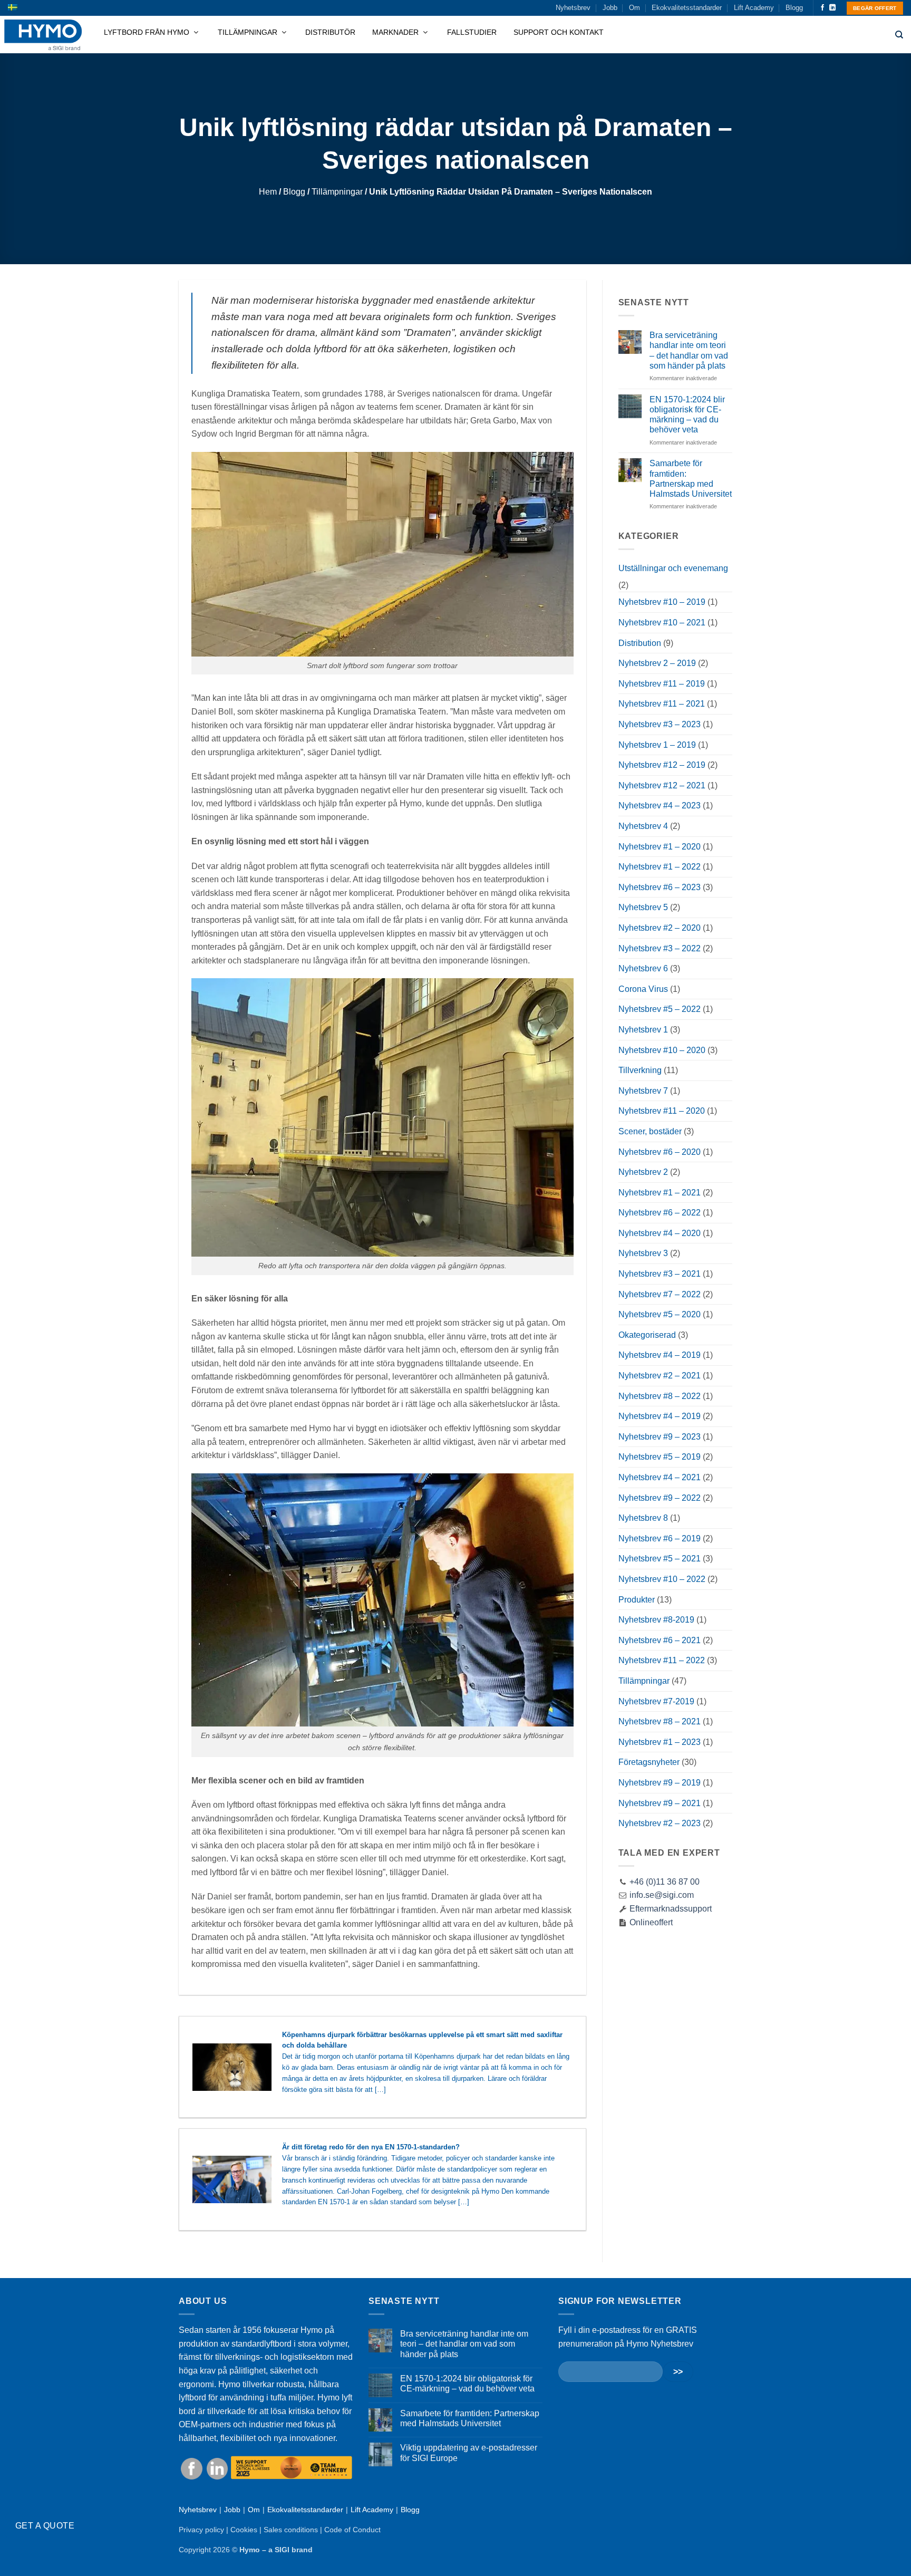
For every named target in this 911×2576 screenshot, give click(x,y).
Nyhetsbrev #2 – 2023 (660, 1823)
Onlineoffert (650, 1922)
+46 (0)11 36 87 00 (665, 1882)
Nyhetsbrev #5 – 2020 (660, 1314)
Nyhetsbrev (573, 8)
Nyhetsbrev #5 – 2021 (660, 1559)
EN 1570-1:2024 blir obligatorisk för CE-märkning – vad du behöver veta (687, 415)
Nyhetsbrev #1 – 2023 (660, 1742)
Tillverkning (640, 1070)
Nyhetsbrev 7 (643, 1091)
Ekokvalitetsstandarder (687, 8)
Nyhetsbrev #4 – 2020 (660, 1233)
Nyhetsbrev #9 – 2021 (660, 1803)
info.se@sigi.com (662, 1895)
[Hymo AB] (43, 35)
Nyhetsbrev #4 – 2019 (660, 1355)
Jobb (610, 8)
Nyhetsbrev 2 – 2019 (657, 663)
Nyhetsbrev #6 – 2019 (660, 1538)
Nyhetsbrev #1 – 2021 (660, 1193)
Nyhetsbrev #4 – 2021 (660, 1477)
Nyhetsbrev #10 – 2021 (662, 623)
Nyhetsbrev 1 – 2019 (657, 745)
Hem (268, 192)
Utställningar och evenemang (673, 568)
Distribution (640, 643)
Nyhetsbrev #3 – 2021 (660, 1274)
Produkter (637, 1600)
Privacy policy (201, 2530)
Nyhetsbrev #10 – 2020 (662, 1050)
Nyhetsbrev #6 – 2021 (660, 1640)
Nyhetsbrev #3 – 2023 (660, 724)
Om (634, 8)
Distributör (330, 32)
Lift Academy (754, 8)
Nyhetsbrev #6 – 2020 (660, 1152)
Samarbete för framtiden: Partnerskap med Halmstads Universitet (691, 479)
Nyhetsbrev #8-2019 (656, 1620)
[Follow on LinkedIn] (832, 8)
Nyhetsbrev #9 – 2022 (660, 1498)
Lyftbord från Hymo (148, 32)
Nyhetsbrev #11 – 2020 (662, 1111)
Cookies (244, 2530)
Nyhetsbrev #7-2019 (656, 1701)
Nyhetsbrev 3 (643, 1253)
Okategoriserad (647, 1335)
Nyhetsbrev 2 (643, 1172)
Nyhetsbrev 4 (643, 826)
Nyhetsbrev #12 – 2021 (662, 785)
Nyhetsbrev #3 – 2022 (660, 948)
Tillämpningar (249, 32)
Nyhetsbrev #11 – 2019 (662, 684)
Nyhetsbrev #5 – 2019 (660, 1457)
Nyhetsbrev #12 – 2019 (662, 765)
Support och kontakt (559, 32)
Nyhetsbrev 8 (643, 1518)
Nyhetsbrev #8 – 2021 (660, 1721)
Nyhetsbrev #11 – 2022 (662, 1660)
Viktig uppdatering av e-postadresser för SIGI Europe (469, 2453)
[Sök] (899, 35)
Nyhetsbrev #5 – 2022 (660, 1009)
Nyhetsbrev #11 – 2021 (662, 704)
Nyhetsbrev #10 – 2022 (662, 1579)
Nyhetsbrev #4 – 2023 (660, 805)
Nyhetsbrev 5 (643, 907)
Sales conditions (291, 2530)
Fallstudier (472, 32)
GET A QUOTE (45, 2526)
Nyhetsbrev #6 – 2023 (660, 887)
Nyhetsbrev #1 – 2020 (660, 847)
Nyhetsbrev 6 (643, 968)
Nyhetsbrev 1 (643, 1030)
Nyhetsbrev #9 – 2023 (660, 1437)
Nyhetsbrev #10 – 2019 (662, 602)
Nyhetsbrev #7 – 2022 (660, 1294)
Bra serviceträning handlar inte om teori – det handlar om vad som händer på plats (689, 350)
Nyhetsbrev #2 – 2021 (660, 1376)
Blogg (794, 8)
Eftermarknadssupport (670, 1909)
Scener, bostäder (650, 1131)
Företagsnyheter (649, 1762)
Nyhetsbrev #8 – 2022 (660, 1396)
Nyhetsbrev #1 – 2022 (660, 867)
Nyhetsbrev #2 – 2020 (660, 928)
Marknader (396, 32)
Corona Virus (643, 989)
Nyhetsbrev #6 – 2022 (660, 1213)
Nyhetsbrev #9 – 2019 (660, 1783)
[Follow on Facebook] (822, 8)
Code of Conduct (352, 2530)
